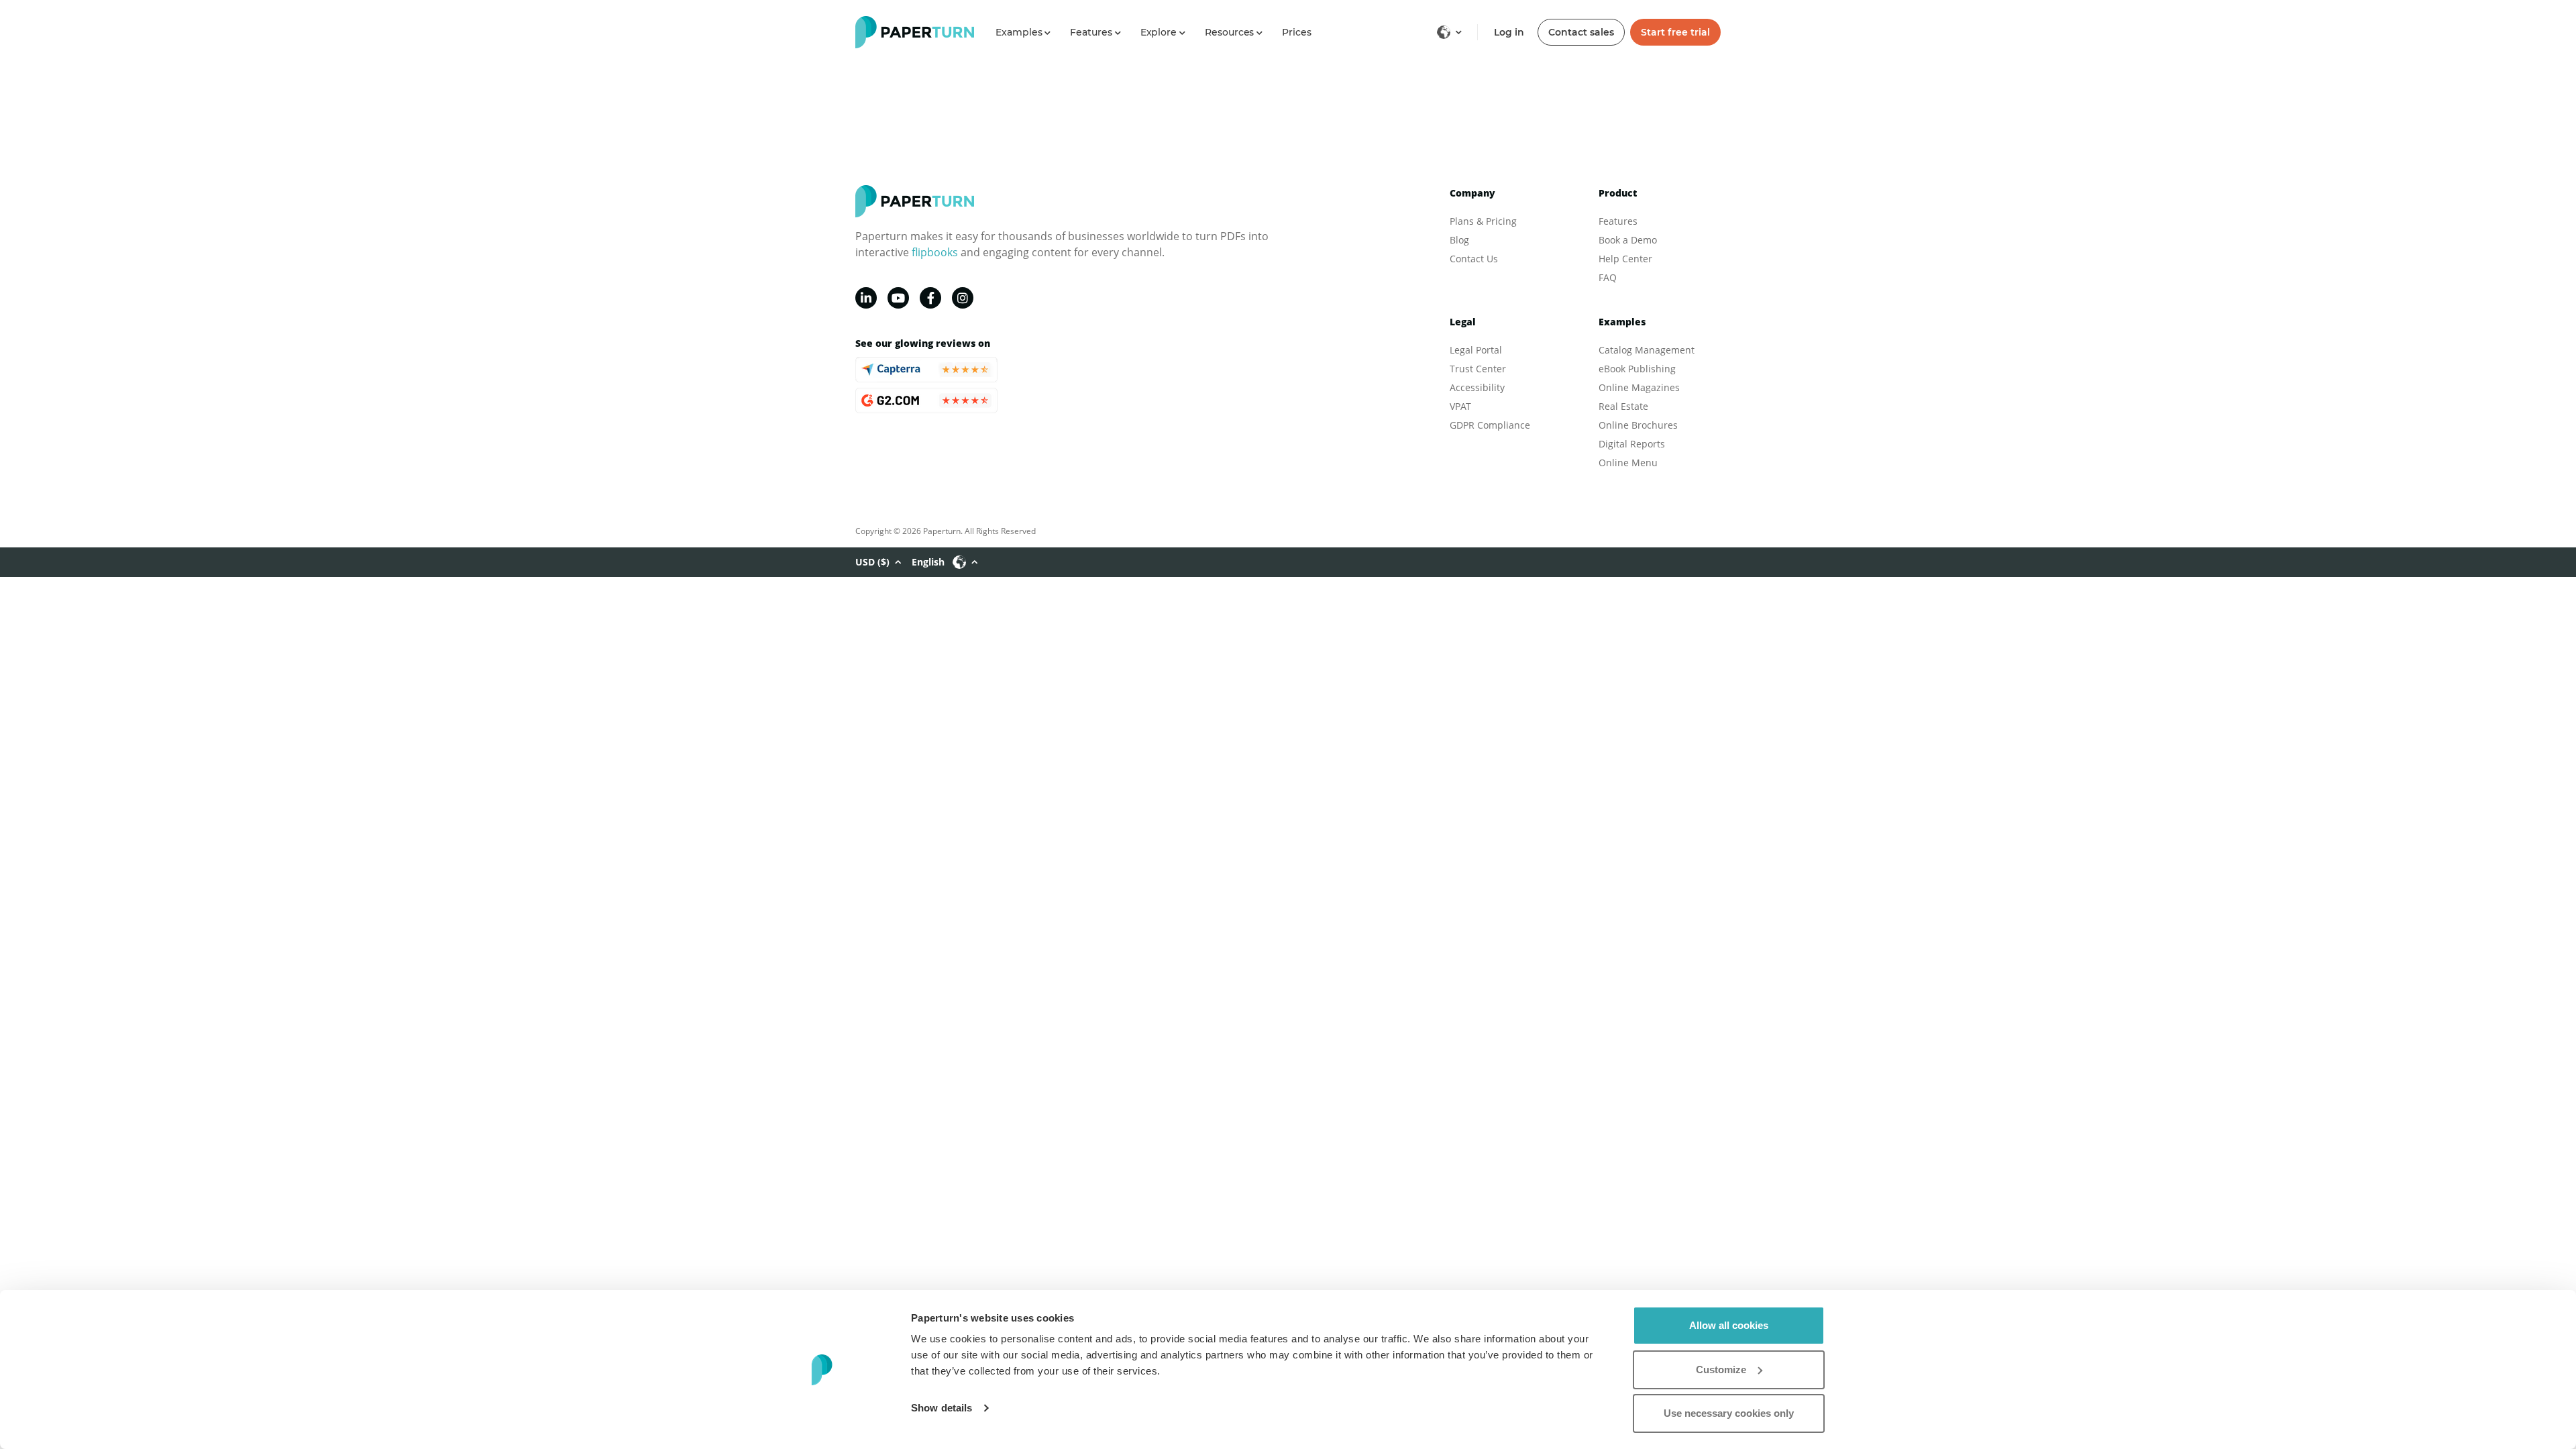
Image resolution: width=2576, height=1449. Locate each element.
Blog (1459, 240)
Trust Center (1478, 369)
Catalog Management (1647, 350)
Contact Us (1474, 259)
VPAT (1460, 406)
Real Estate (1623, 406)
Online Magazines (1639, 387)
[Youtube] (898, 298)
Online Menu (1628, 463)
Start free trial (1675, 32)
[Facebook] (930, 298)
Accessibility (1477, 387)
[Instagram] (963, 298)
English (928, 562)
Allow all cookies (1729, 1325)
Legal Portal (1476, 350)
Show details (942, 1408)
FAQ (1608, 277)
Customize (1721, 1370)
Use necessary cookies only (1729, 1413)
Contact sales (1581, 32)
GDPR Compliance (1490, 425)
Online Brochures (1638, 425)
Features (1618, 221)
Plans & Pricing (1483, 221)
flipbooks (935, 252)
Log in (1509, 32)
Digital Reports (1632, 444)
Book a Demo (1628, 240)
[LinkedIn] (866, 298)
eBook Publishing (1637, 369)
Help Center (1625, 259)
